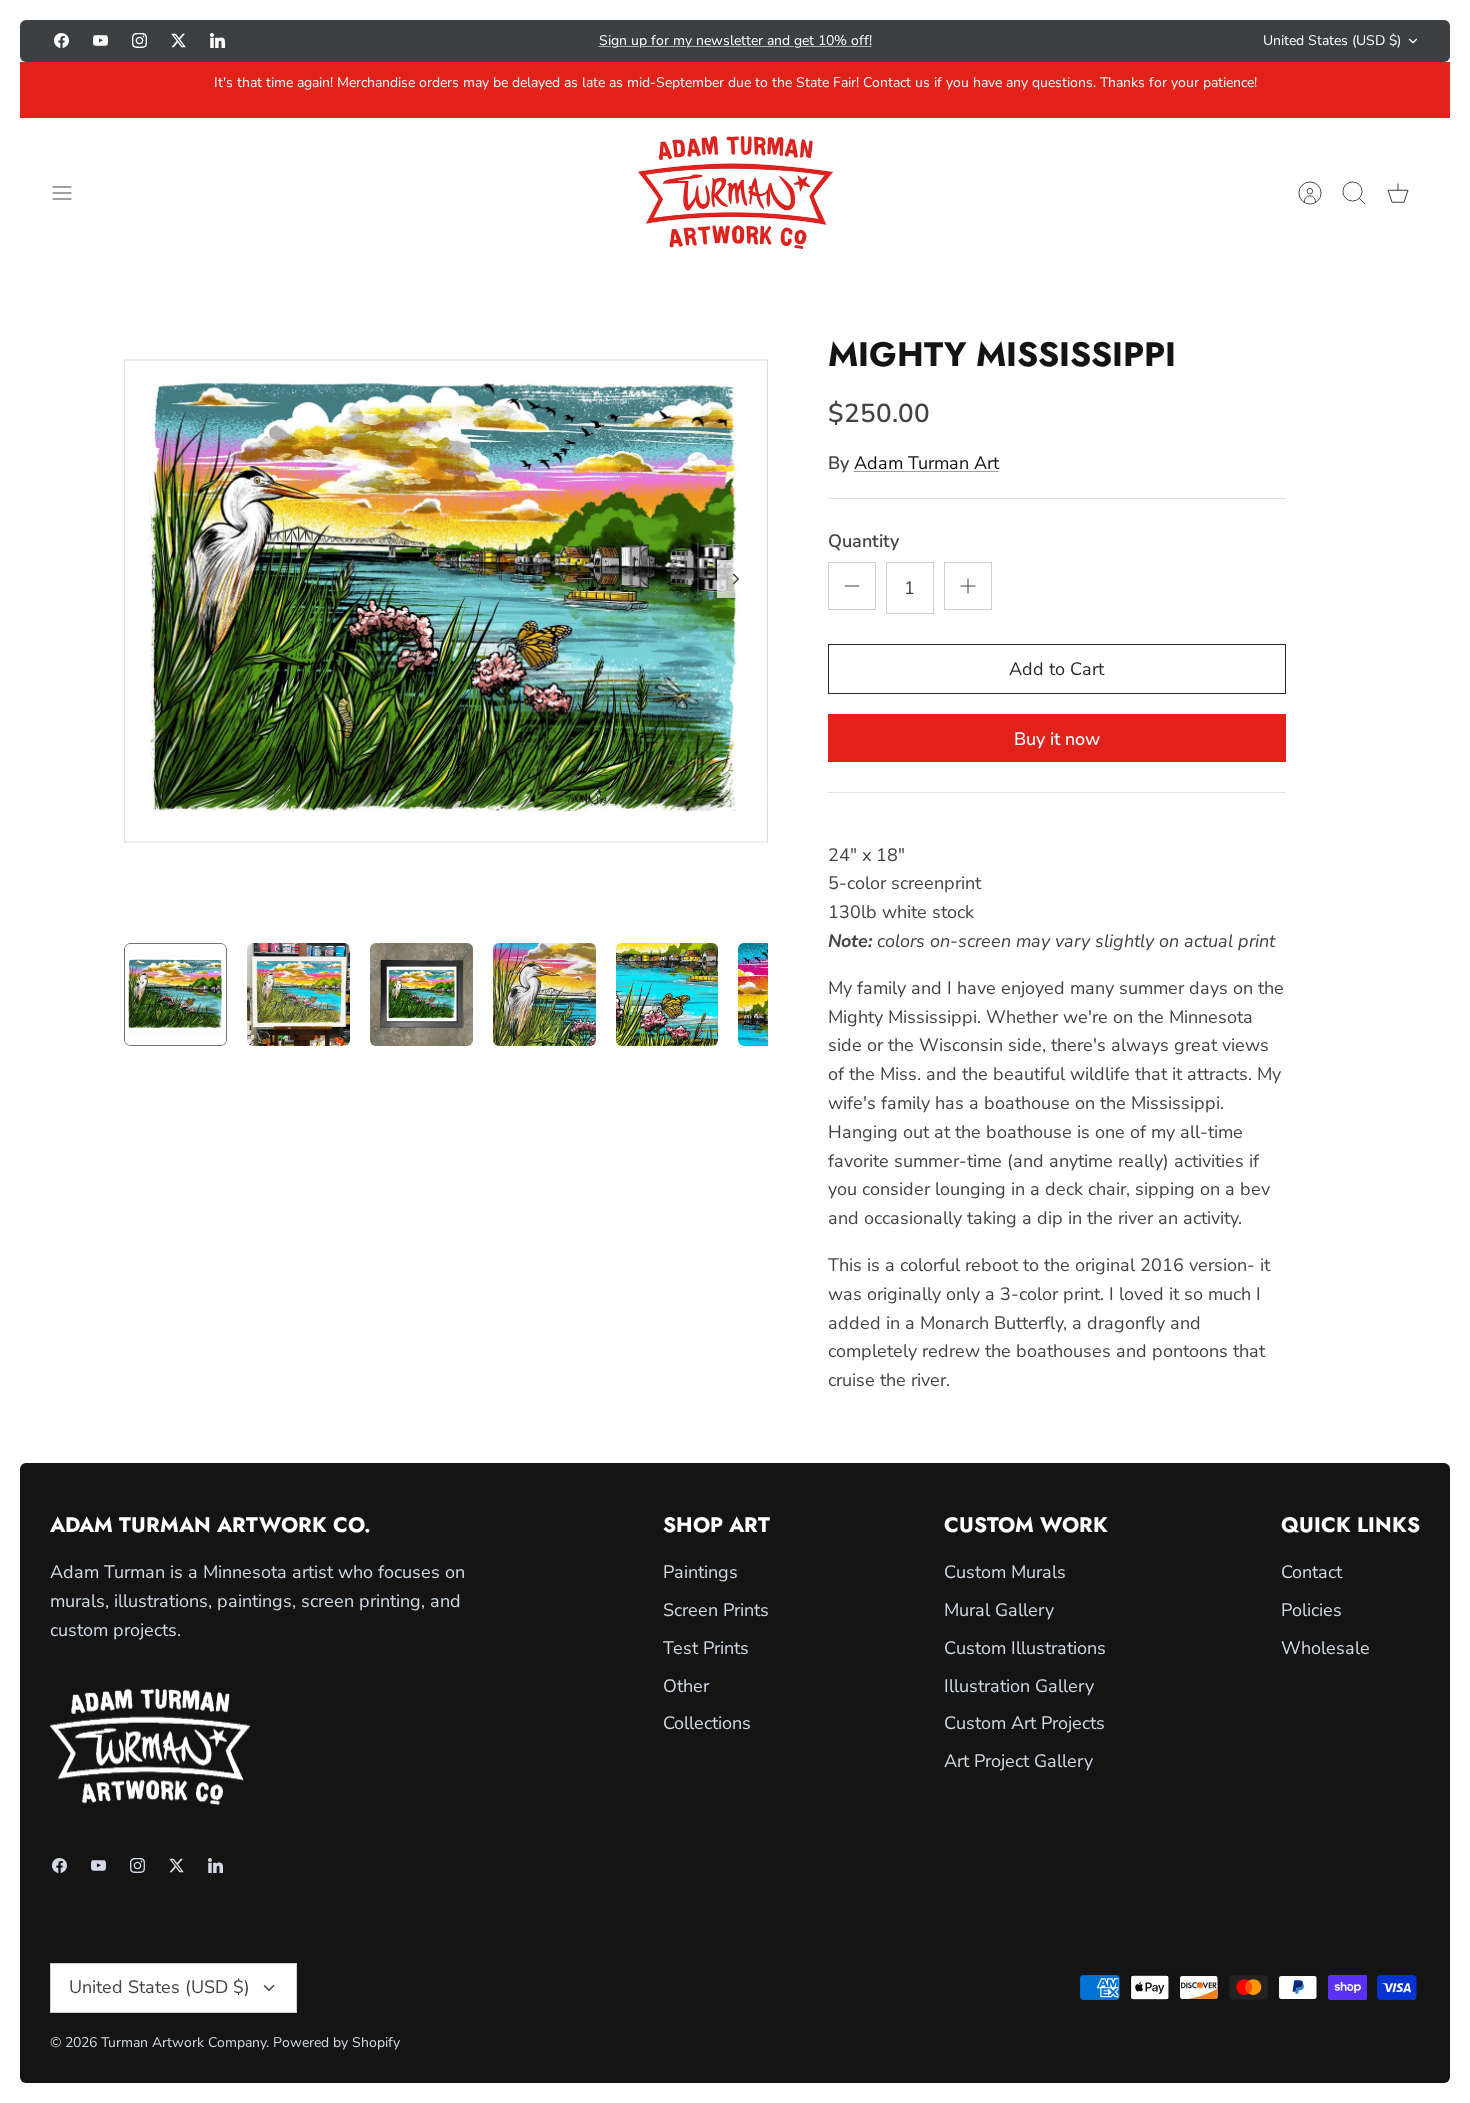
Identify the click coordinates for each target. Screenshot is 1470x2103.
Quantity (863, 541)
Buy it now (1057, 739)
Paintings (700, 1572)
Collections (707, 1723)
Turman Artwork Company (183, 2042)
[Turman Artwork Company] (735, 192)
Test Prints (706, 1648)
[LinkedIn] (217, 40)
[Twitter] (178, 40)
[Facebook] (61, 40)
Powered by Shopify (336, 2042)
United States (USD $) (1332, 40)
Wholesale (1325, 1648)
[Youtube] (100, 40)
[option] (446, 601)
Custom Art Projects (1024, 1723)
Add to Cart (1056, 669)
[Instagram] (139, 40)
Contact (1311, 1572)
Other (686, 1686)
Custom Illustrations (1025, 1648)
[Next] (990, 41)
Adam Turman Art (926, 463)
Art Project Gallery (1018, 1761)
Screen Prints (716, 1610)
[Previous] (480, 41)
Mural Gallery (999, 1610)
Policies (1311, 1610)
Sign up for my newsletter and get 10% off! (735, 40)
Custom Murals (1005, 1572)
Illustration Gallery (1019, 1686)
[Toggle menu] (72, 193)
